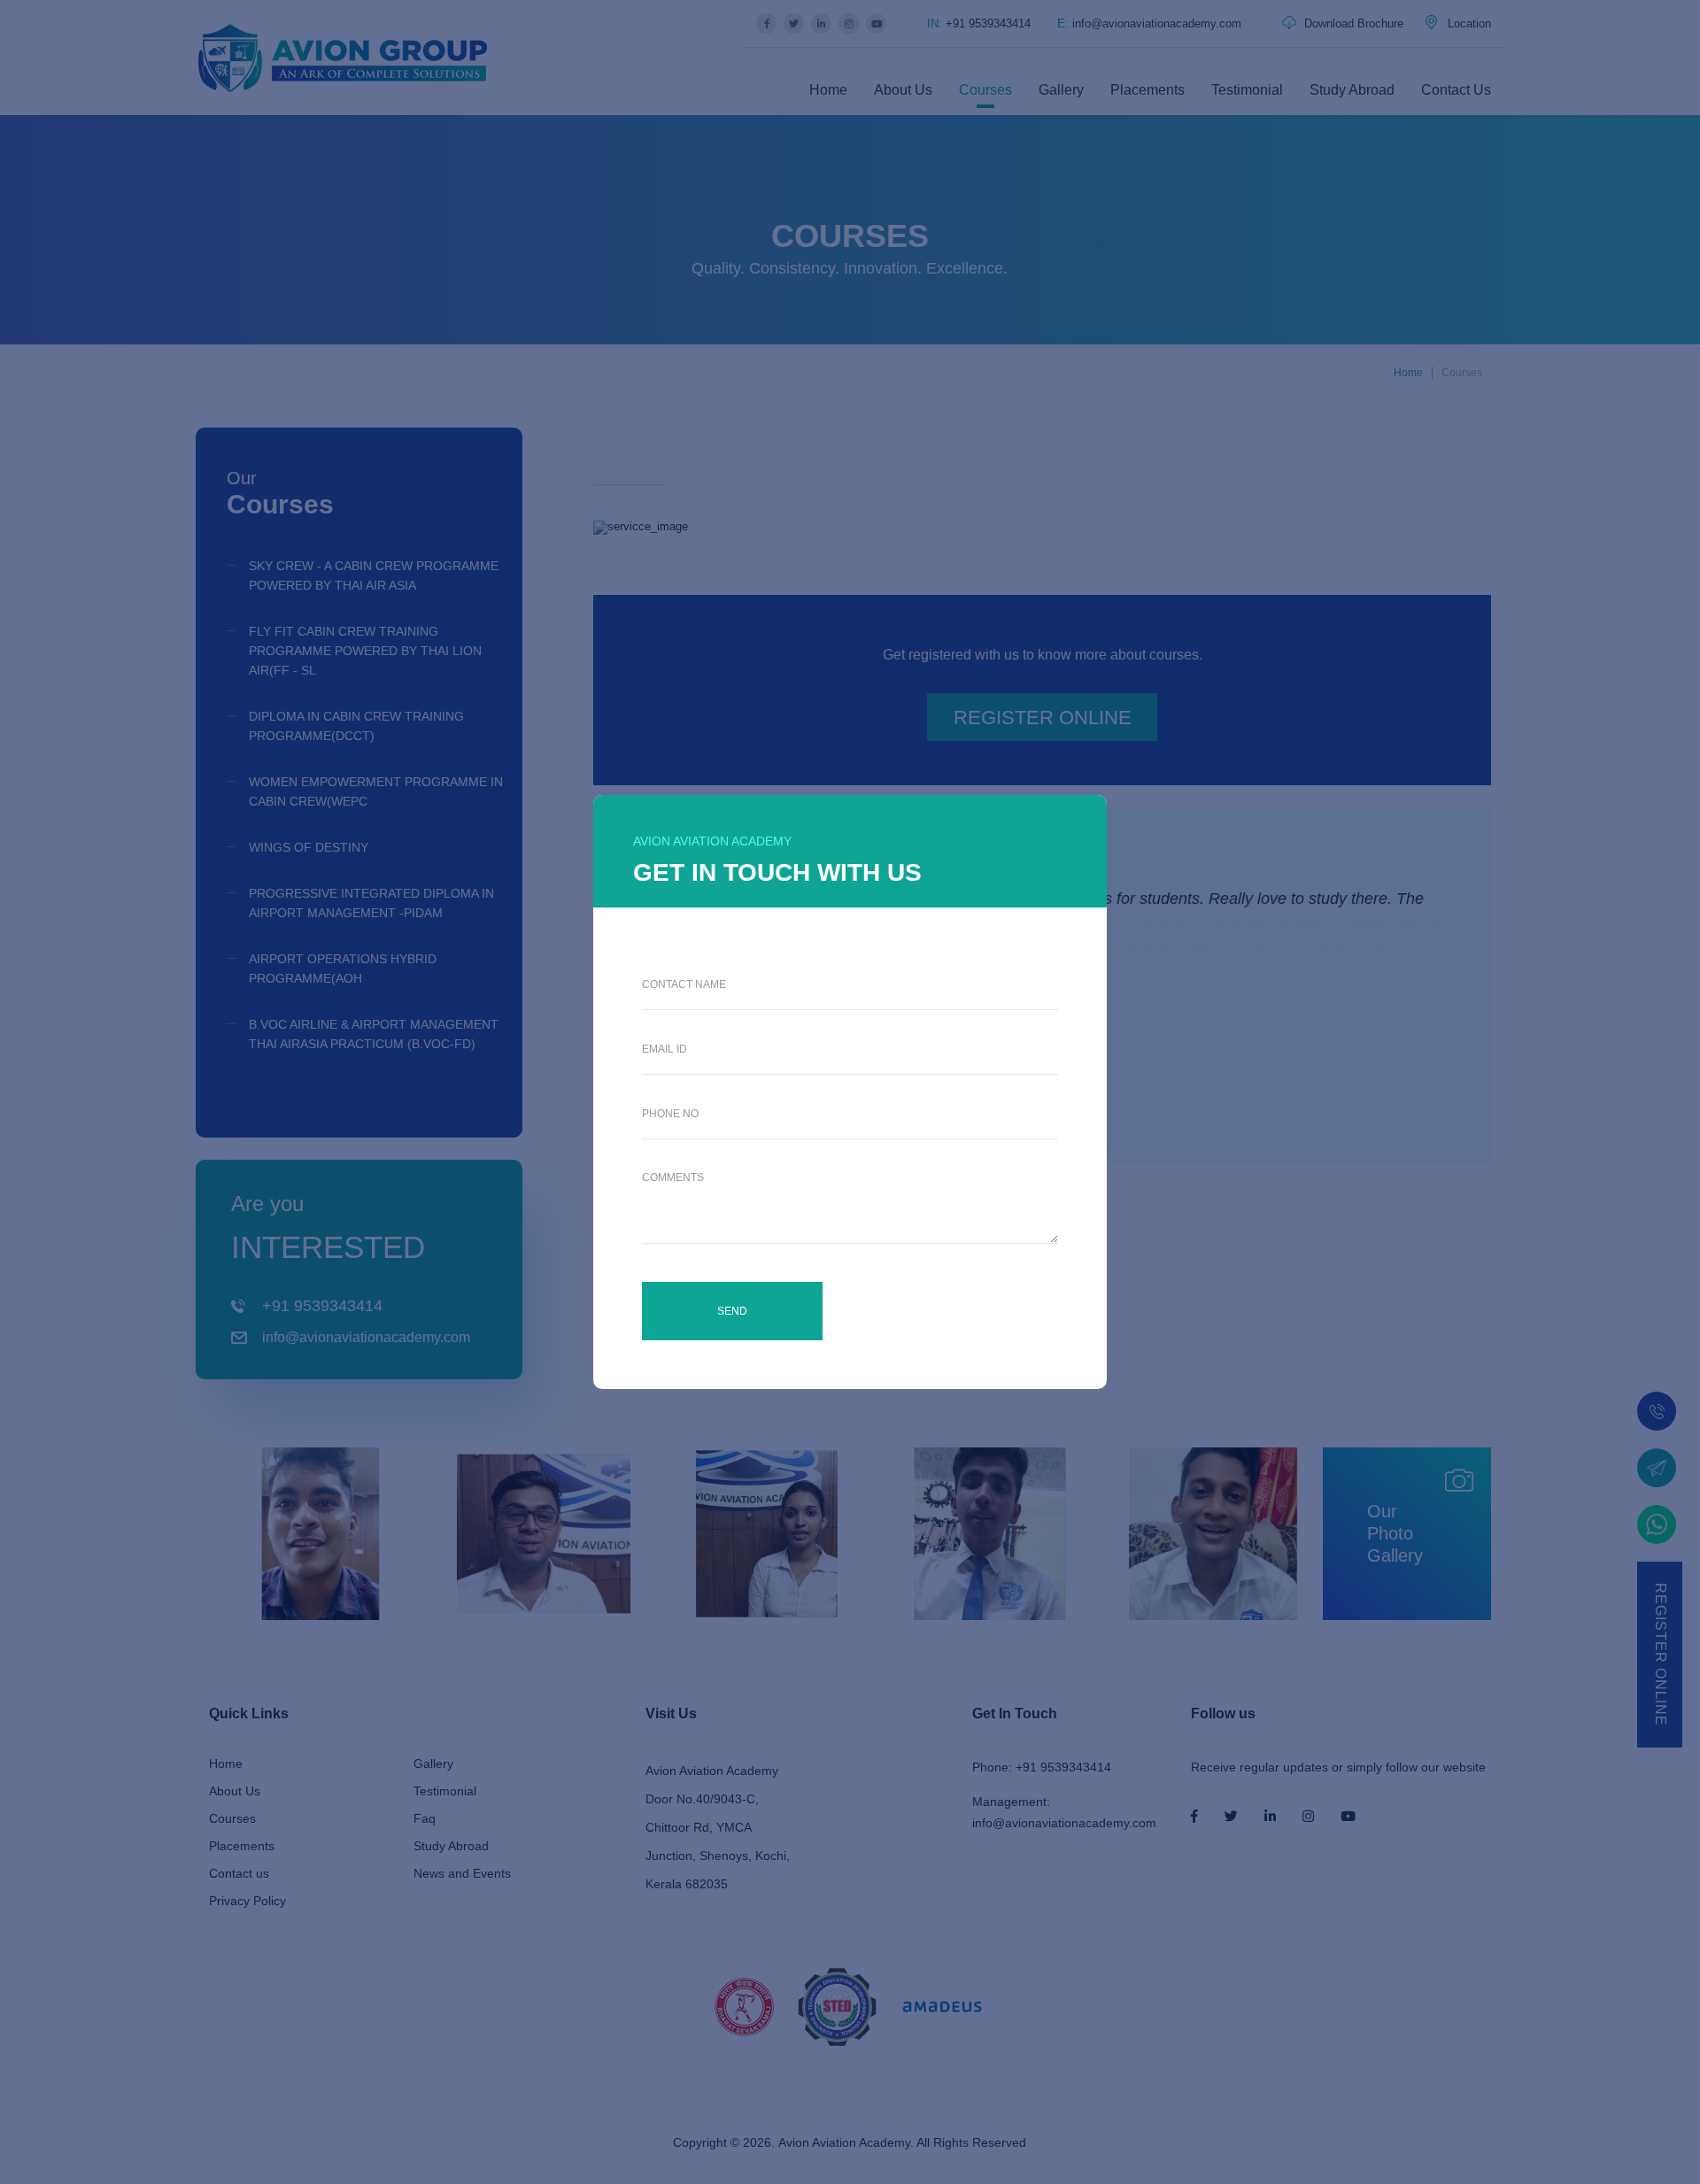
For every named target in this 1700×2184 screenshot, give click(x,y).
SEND (732, 1311)
